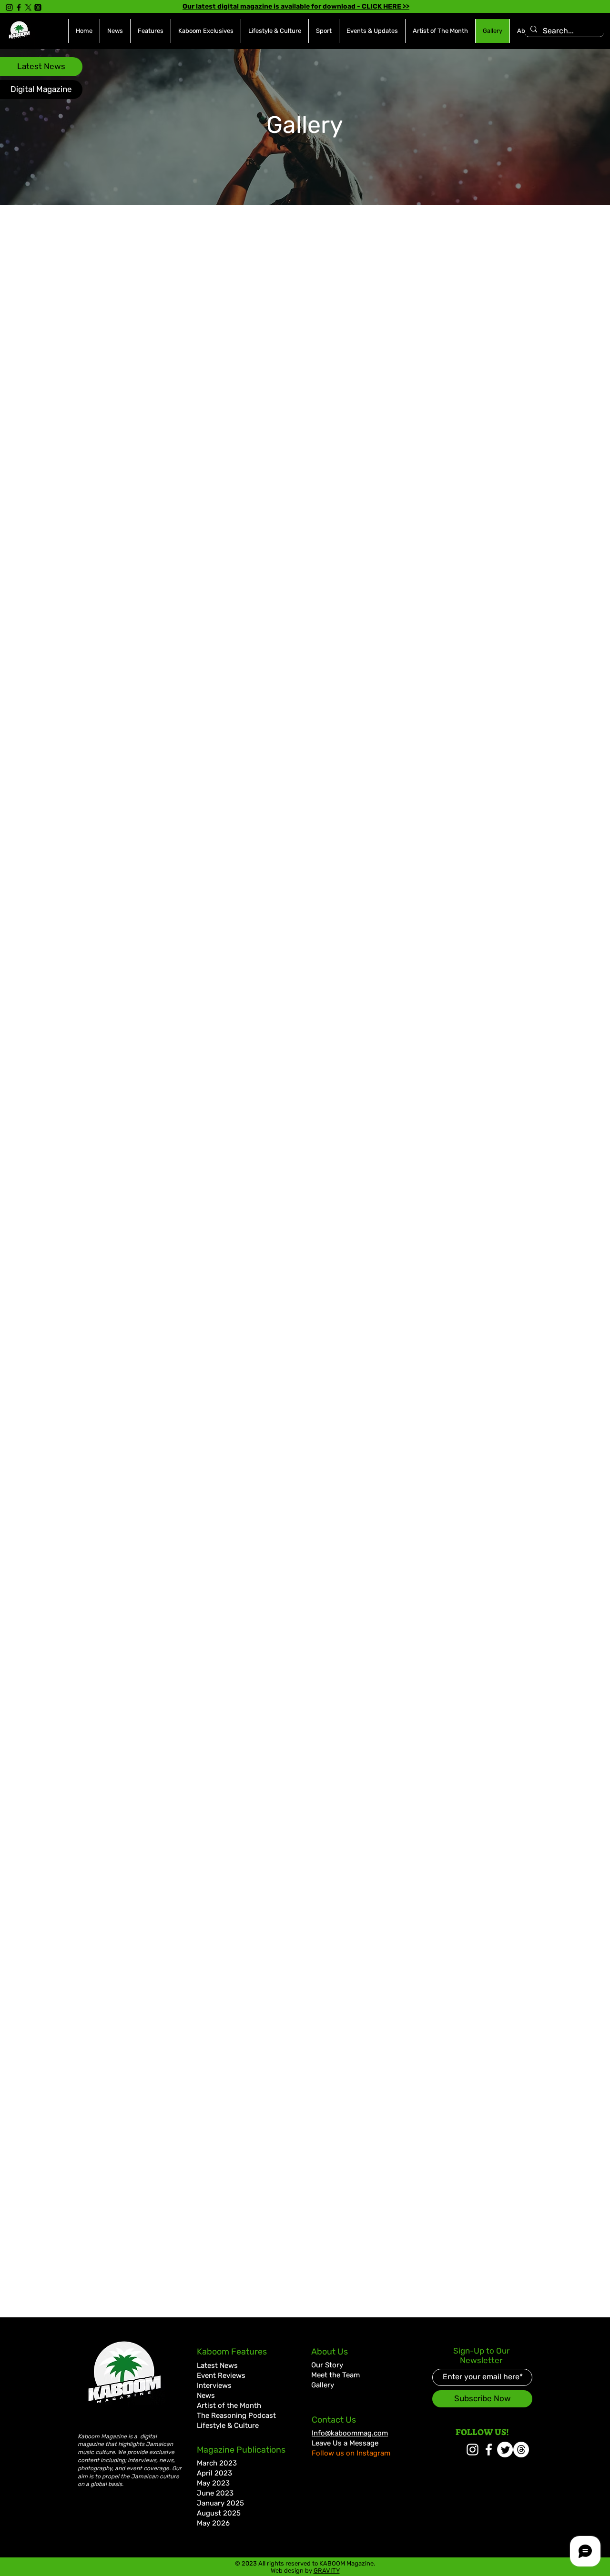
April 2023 (214, 2473)
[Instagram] (9, 7)
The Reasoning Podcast (236, 2415)
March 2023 (217, 2463)
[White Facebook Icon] (489, 2450)
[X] (28, 7)
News (206, 2395)
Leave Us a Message (345, 2443)
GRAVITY (327, 2571)
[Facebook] (19, 7)
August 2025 (219, 2513)
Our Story (327, 2365)
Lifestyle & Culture (228, 2425)
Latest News (217, 2365)
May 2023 (213, 2483)
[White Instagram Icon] (473, 2450)
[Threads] (38, 7)
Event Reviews (221, 2375)
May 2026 (213, 2523)
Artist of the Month (229, 2405)
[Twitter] (505, 2450)
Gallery (323, 2385)
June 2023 (215, 2493)
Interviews (214, 2385)
